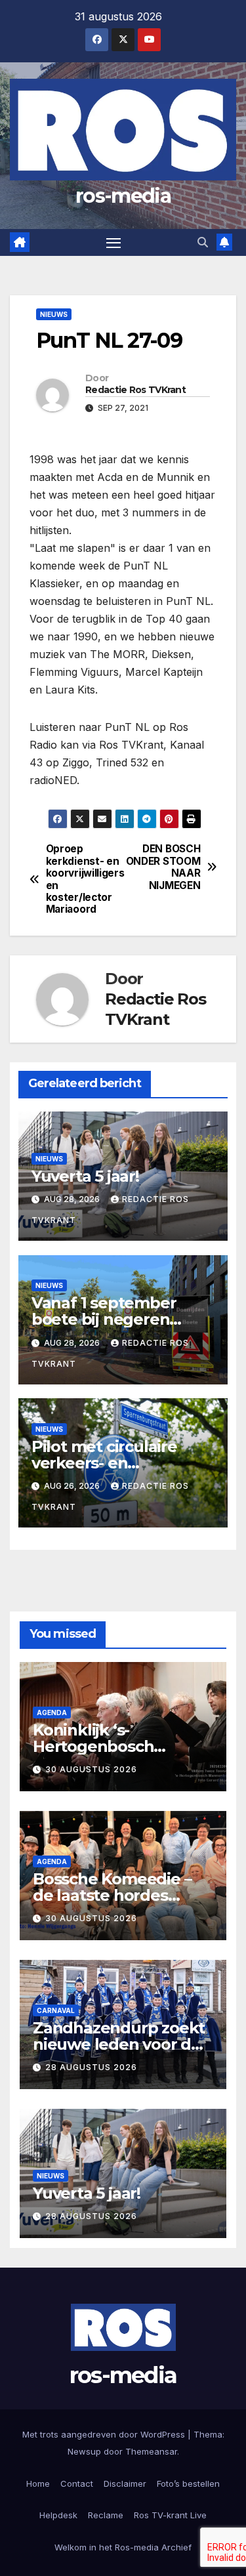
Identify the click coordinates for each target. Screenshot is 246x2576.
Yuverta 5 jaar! (85, 1176)
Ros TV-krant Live (170, 2515)
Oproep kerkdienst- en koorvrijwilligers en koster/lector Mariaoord (85, 879)
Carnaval (56, 2010)
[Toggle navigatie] (113, 243)
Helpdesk (58, 2515)
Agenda (52, 1713)
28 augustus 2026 (91, 2067)
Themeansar (151, 2451)
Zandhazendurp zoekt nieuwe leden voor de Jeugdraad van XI (119, 2044)
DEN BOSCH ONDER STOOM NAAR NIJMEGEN (163, 867)
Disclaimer (125, 2483)
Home (38, 2483)
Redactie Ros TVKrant (135, 390)
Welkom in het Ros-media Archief (123, 2547)
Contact (77, 2483)
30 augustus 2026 (91, 1769)
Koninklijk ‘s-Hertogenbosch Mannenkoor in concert (123, 1746)
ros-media (123, 196)
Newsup (84, 2451)
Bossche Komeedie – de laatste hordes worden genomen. (112, 1895)
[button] (203, 242)
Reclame (106, 2515)
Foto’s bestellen (188, 2483)
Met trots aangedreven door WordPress (105, 2434)
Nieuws (54, 314)
